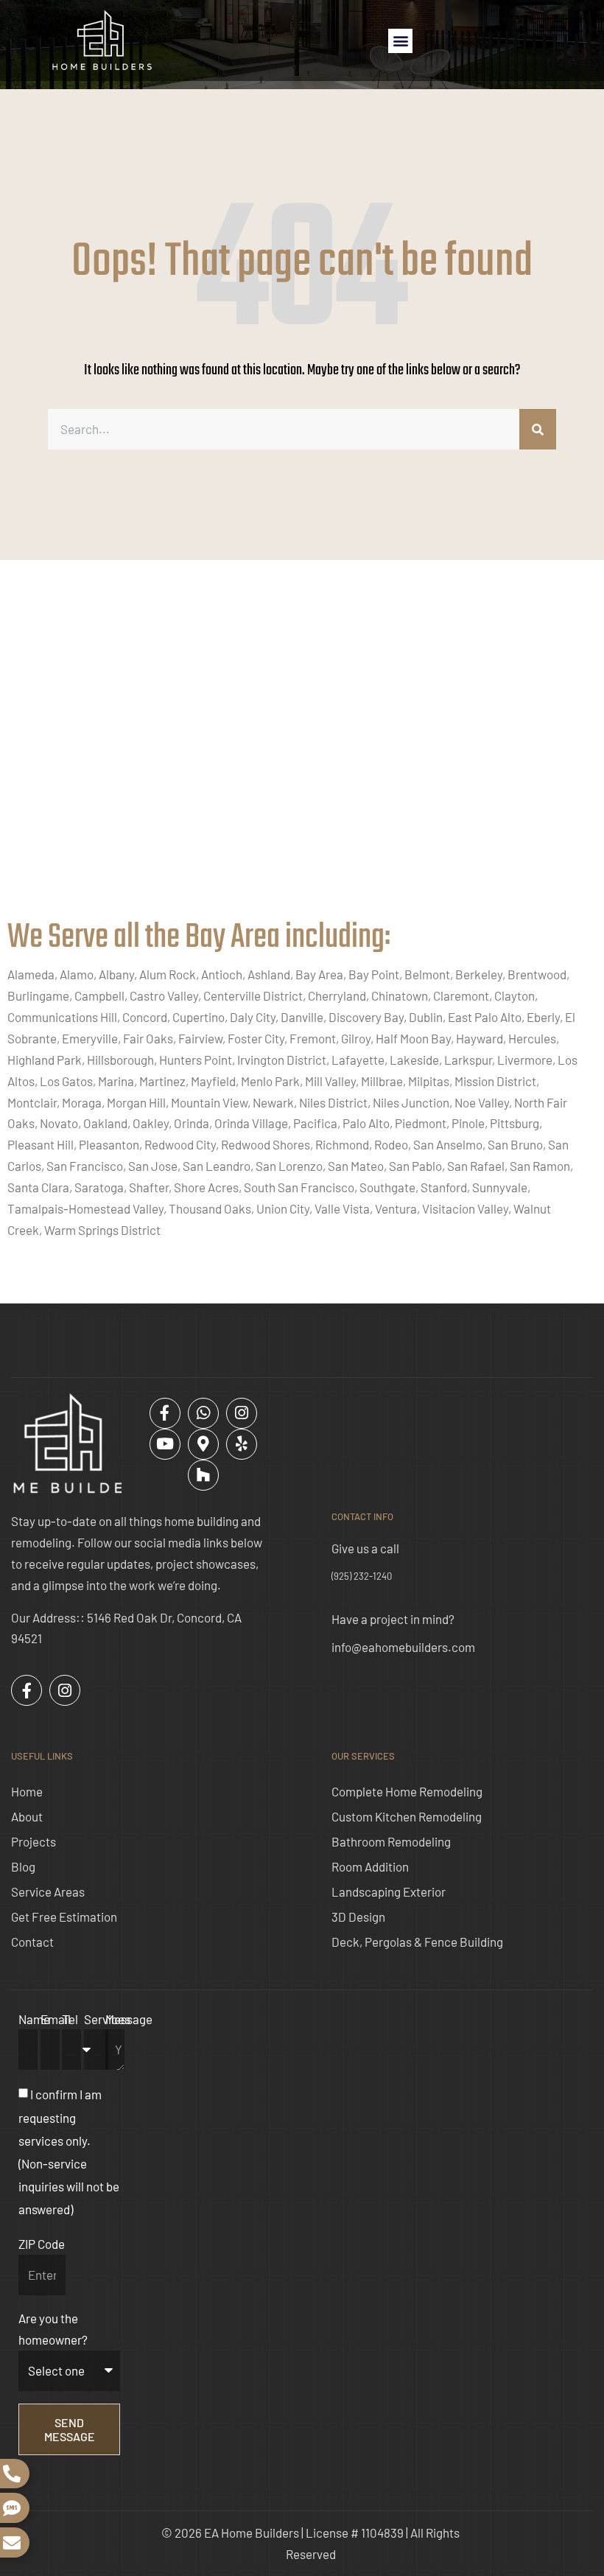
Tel (70, 2019)
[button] (400, 41)
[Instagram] (242, 1413)
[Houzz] (203, 1475)
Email (56, 2019)
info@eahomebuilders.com (403, 1647)
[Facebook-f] (165, 1413)
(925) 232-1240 (362, 1576)
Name (34, 2019)
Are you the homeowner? (53, 2329)
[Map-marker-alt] (203, 1444)
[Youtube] (165, 1444)
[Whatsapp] (203, 1413)
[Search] (538, 429)
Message (129, 2019)
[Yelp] (242, 1444)
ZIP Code (42, 2244)
